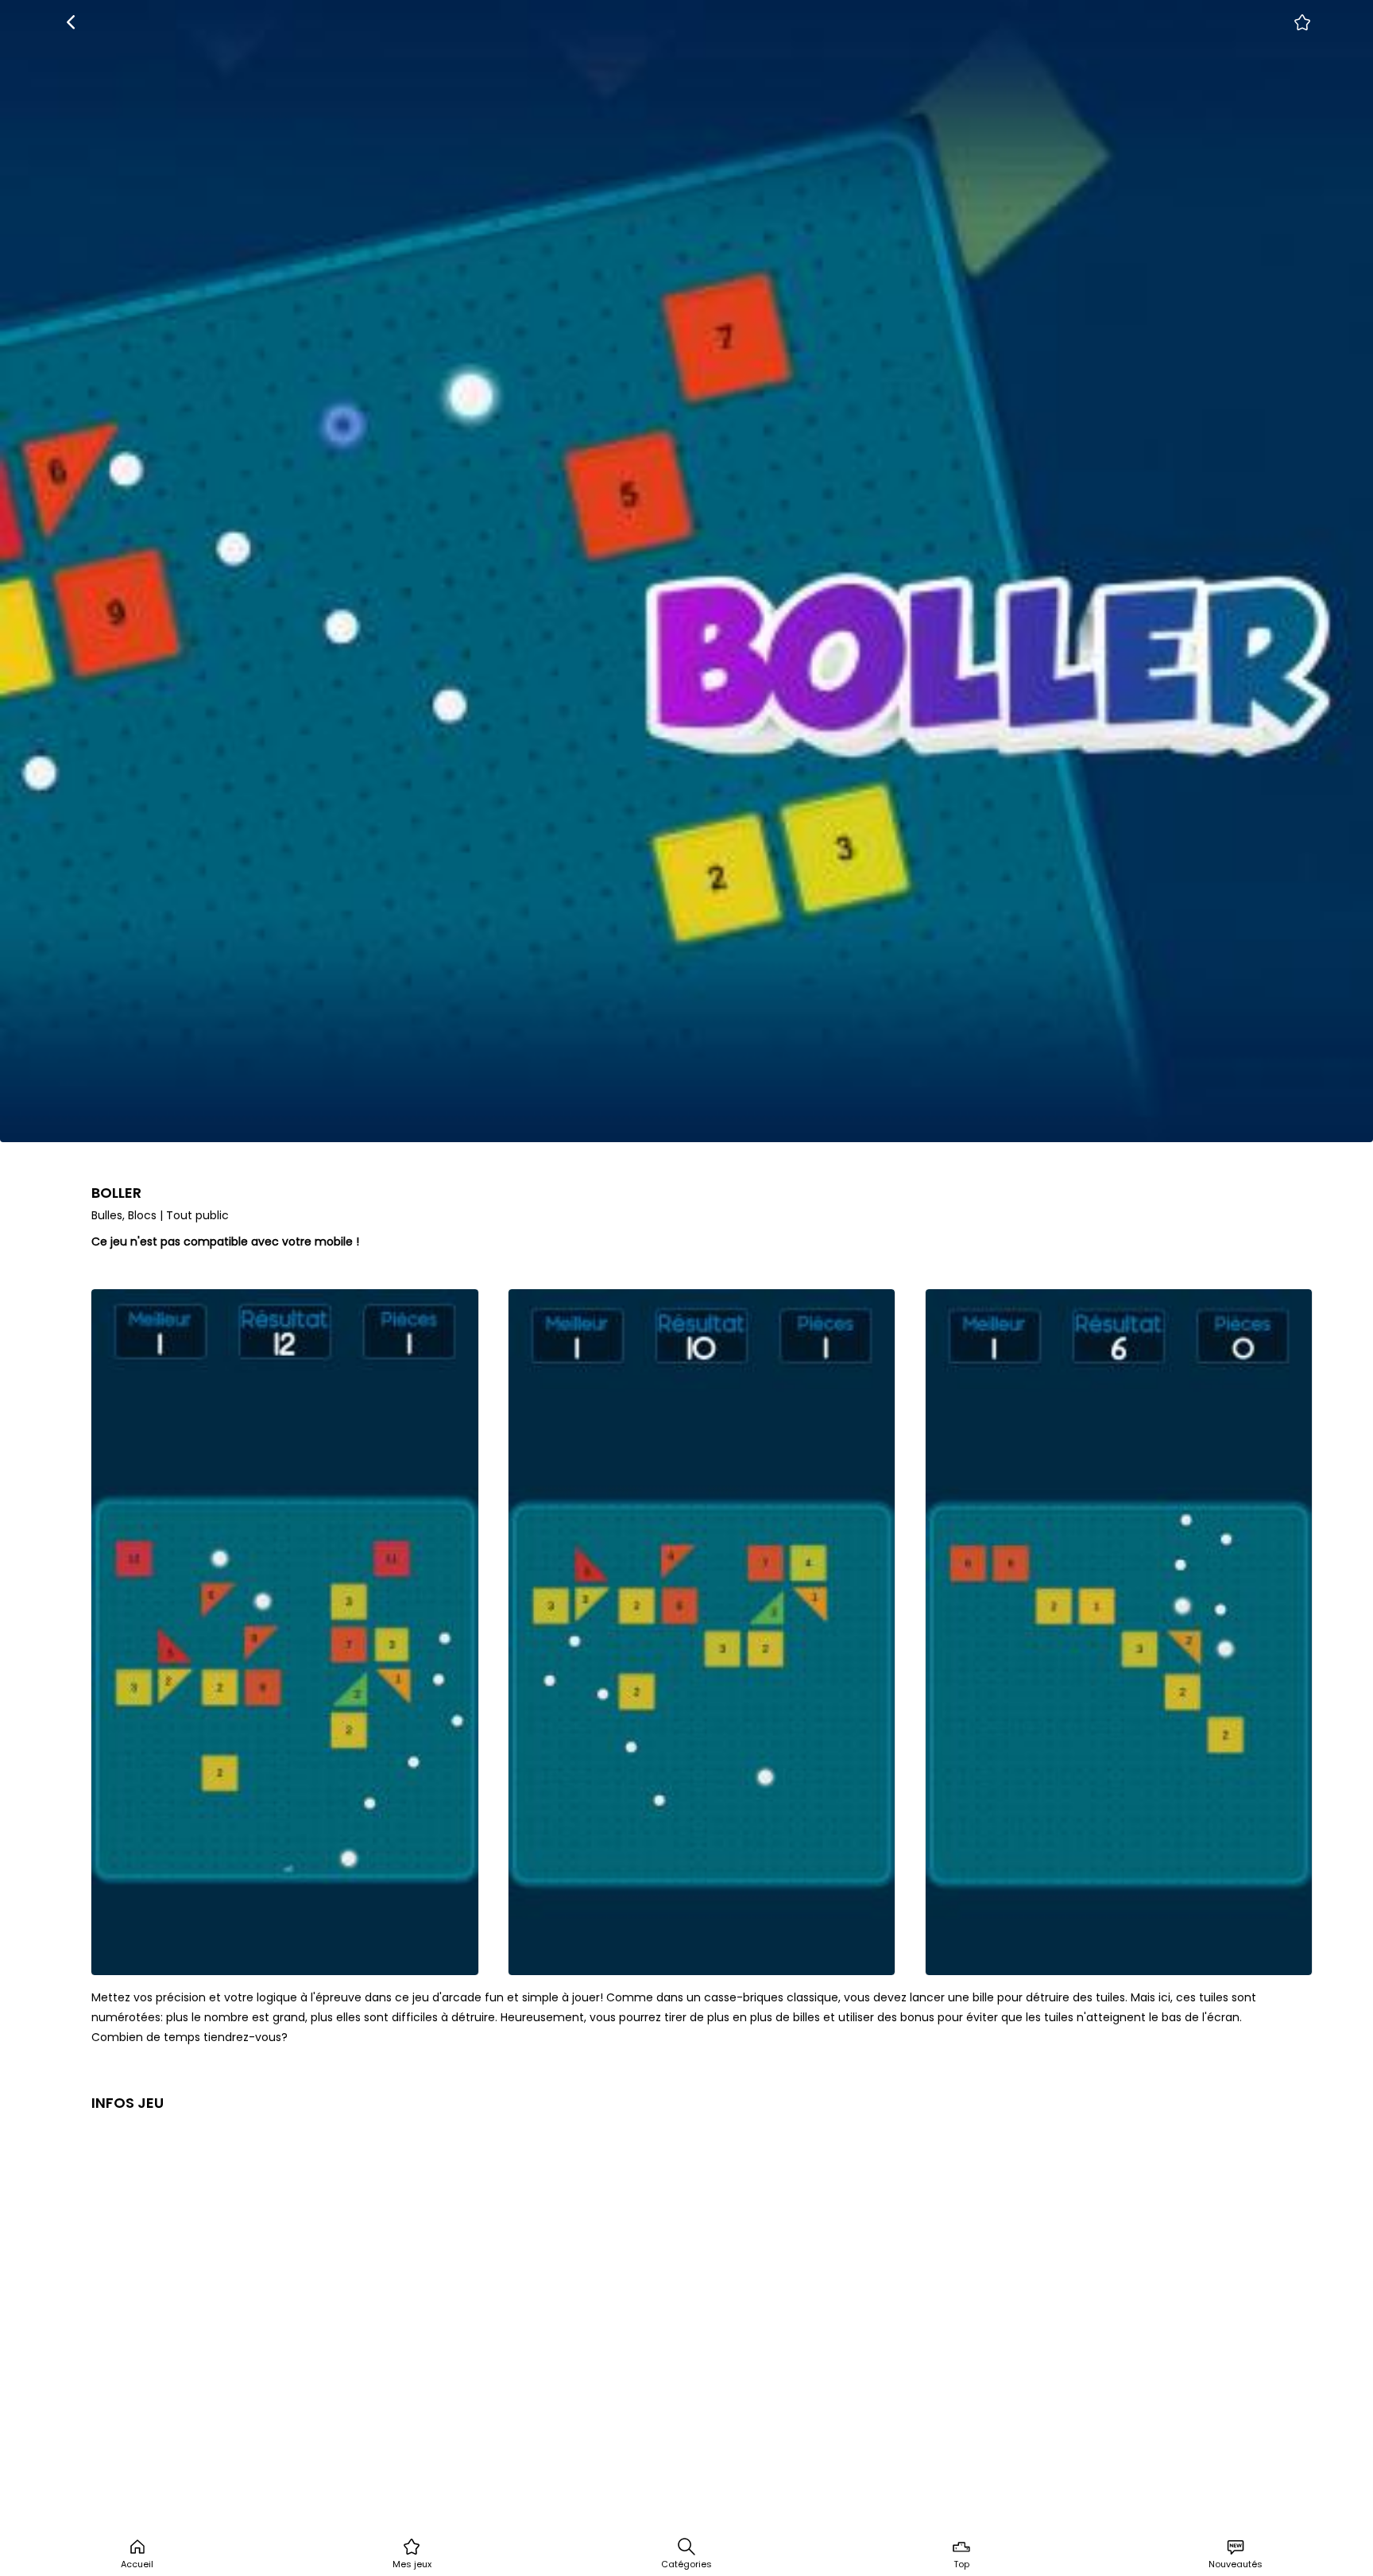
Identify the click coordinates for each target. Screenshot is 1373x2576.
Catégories (686, 2564)
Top (961, 2564)
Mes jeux (412, 2564)
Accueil (137, 2564)
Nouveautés (1236, 2564)
